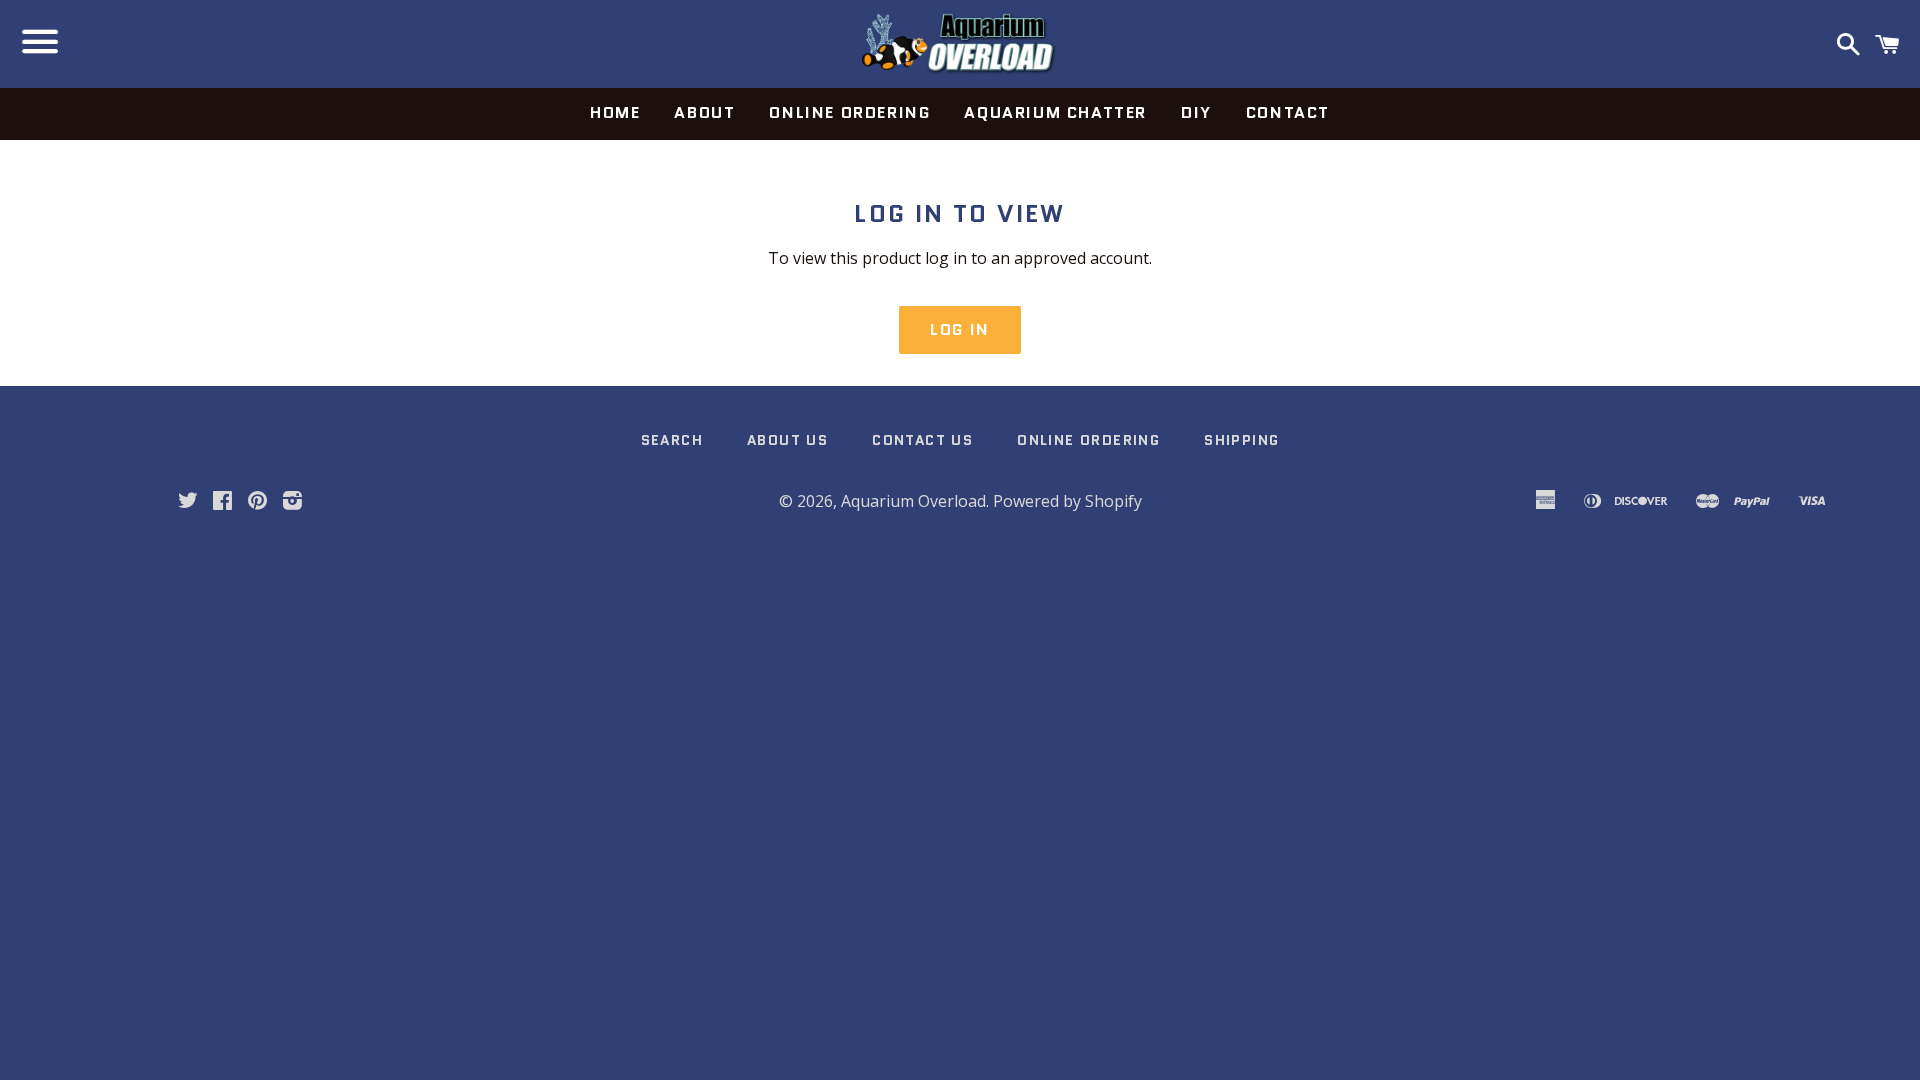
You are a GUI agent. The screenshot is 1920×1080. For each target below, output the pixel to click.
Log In (960, 329)
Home (615, 112)
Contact (1288, 112)
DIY (1196, 112)
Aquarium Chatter (1055, 112)
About (704, 112)
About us (787, 440)
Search (672, 440)
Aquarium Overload (913, 501)
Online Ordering (849, 112)
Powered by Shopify (1067, 501)
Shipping (1241, 440)
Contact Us (922, 440)
